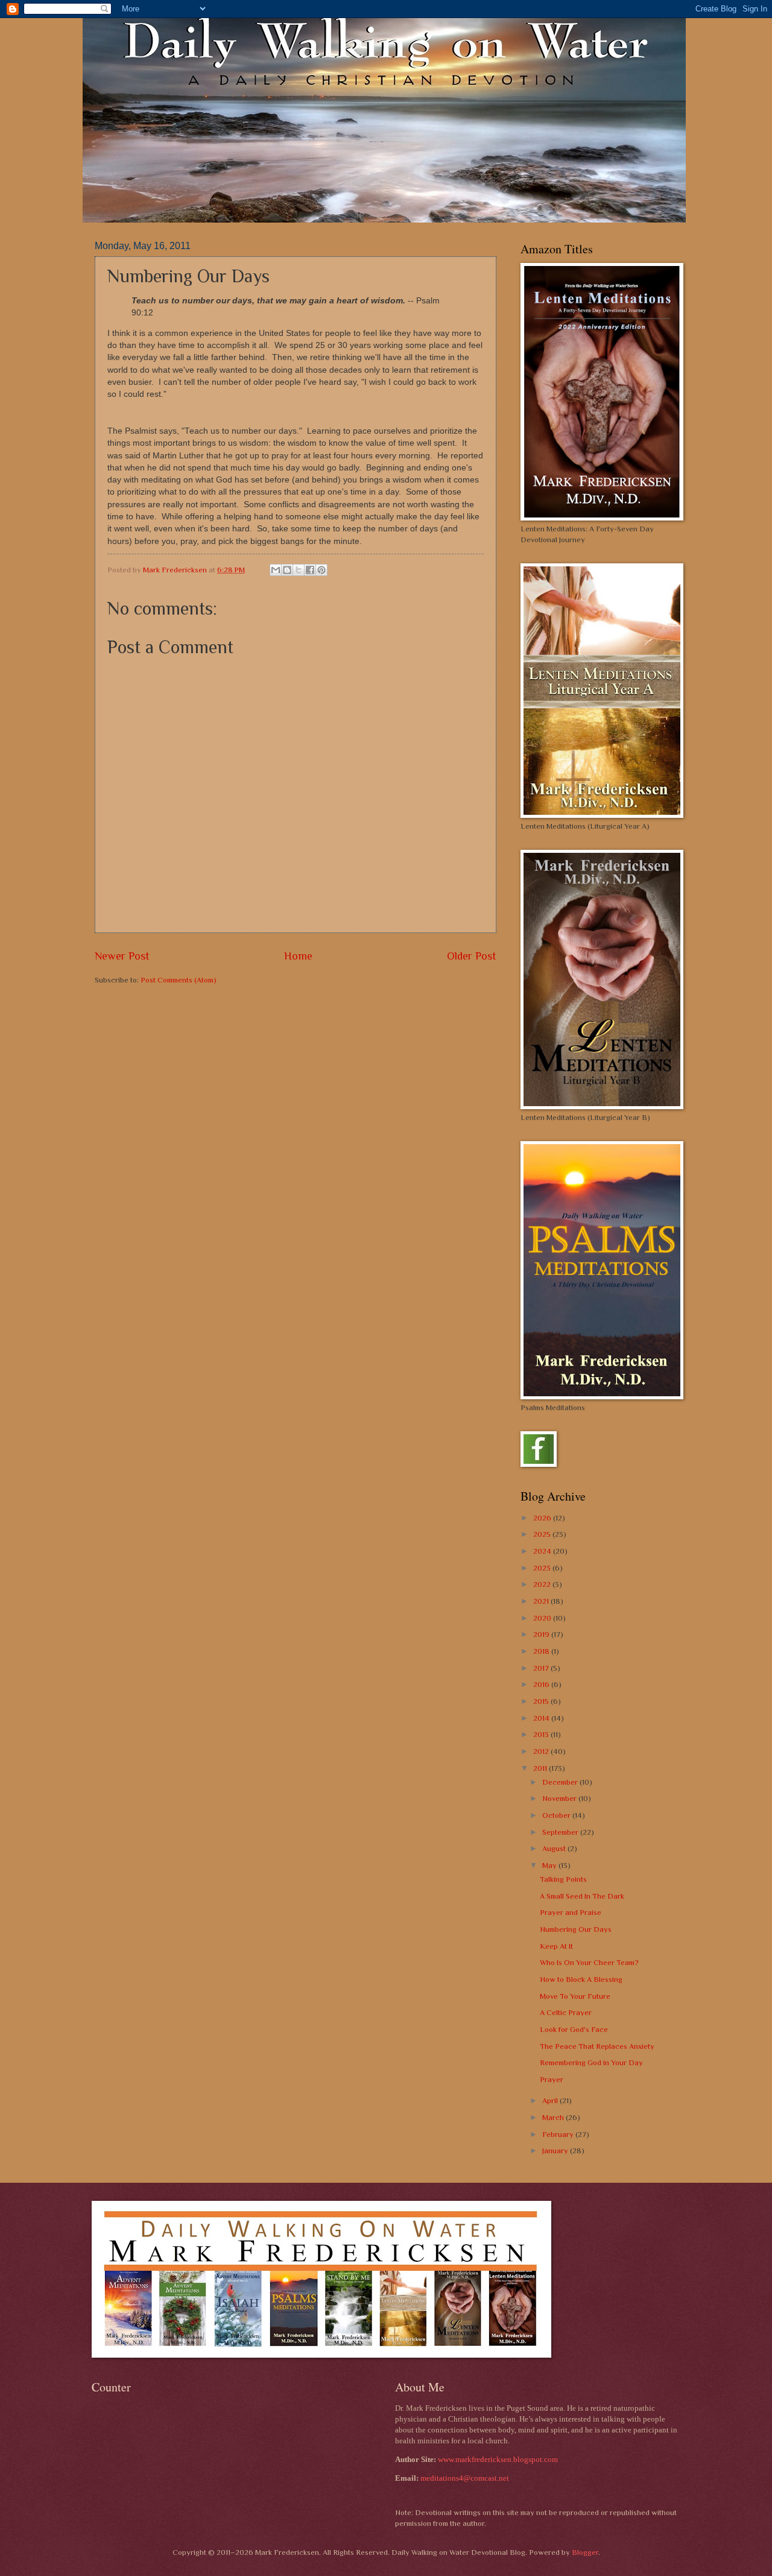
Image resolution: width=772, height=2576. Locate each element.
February (559, 2134)
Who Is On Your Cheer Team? (589, 1962)
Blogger (585, 2552)
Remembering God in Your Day (591, 2062)
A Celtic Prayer (566, 2012)
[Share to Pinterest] (321, 570)
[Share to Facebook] (310, 570)
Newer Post (122, 956)
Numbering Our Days (576, 1929)
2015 (542, 1701)
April (551, 2100)
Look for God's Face (574, 2029)
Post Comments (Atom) (179, 980)
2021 (542, 1601)
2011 (541, 1768)
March (554, 2117)
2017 (542, 1668)
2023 (543, 1568)
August (555, 1848)
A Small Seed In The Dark (582, 1896)
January (556, 2150)
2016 (542, 1684)
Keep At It (556, 1946)
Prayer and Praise (571, 1912)
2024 (543, 1551)
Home (298, 956)
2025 (543, 1534)
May (550, 1865)
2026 (543, 1518)
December (561, 1782)
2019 (542, 1634)
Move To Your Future (575, 1996)
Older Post (472, 956)
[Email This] (276, 570)
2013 (542, 1734)
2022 (543, 1584)
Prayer (552, 2079)
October (557, 1815)
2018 (542, 1651)
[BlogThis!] (287, 570)
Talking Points (563, 1879)
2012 (542, 1751)
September (561, 1832)
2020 (543, 1618)
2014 (542, 1718)
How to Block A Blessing (581, 1979)
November (560, 1798)
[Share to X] (299, 570)
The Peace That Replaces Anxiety (597, 2046)
